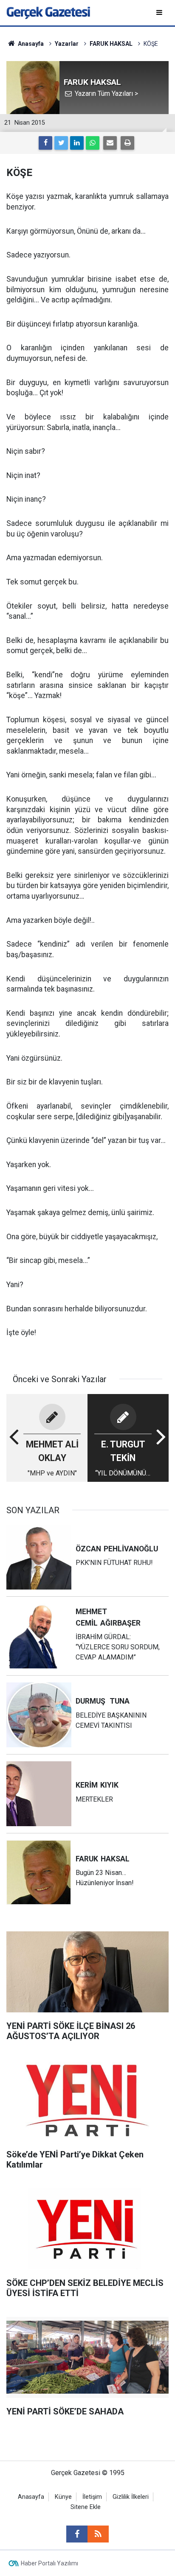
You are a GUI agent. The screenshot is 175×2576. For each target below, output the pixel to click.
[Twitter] (61, 143)
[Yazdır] (127, 143)
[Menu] (160, 13)
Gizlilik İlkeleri (131, 2497)
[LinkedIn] (77, 143)
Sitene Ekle (86, 2507)
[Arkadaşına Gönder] (110, 143)
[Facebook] (45, 143)
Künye (63, 2497)
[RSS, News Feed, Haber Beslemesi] (98, 2534)
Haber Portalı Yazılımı (49, 2563)
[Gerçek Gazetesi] (48, 12)
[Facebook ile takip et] (77, 2534)
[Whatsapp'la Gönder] (93, 143)
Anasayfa (31, 2497)
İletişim (92, 2497)
